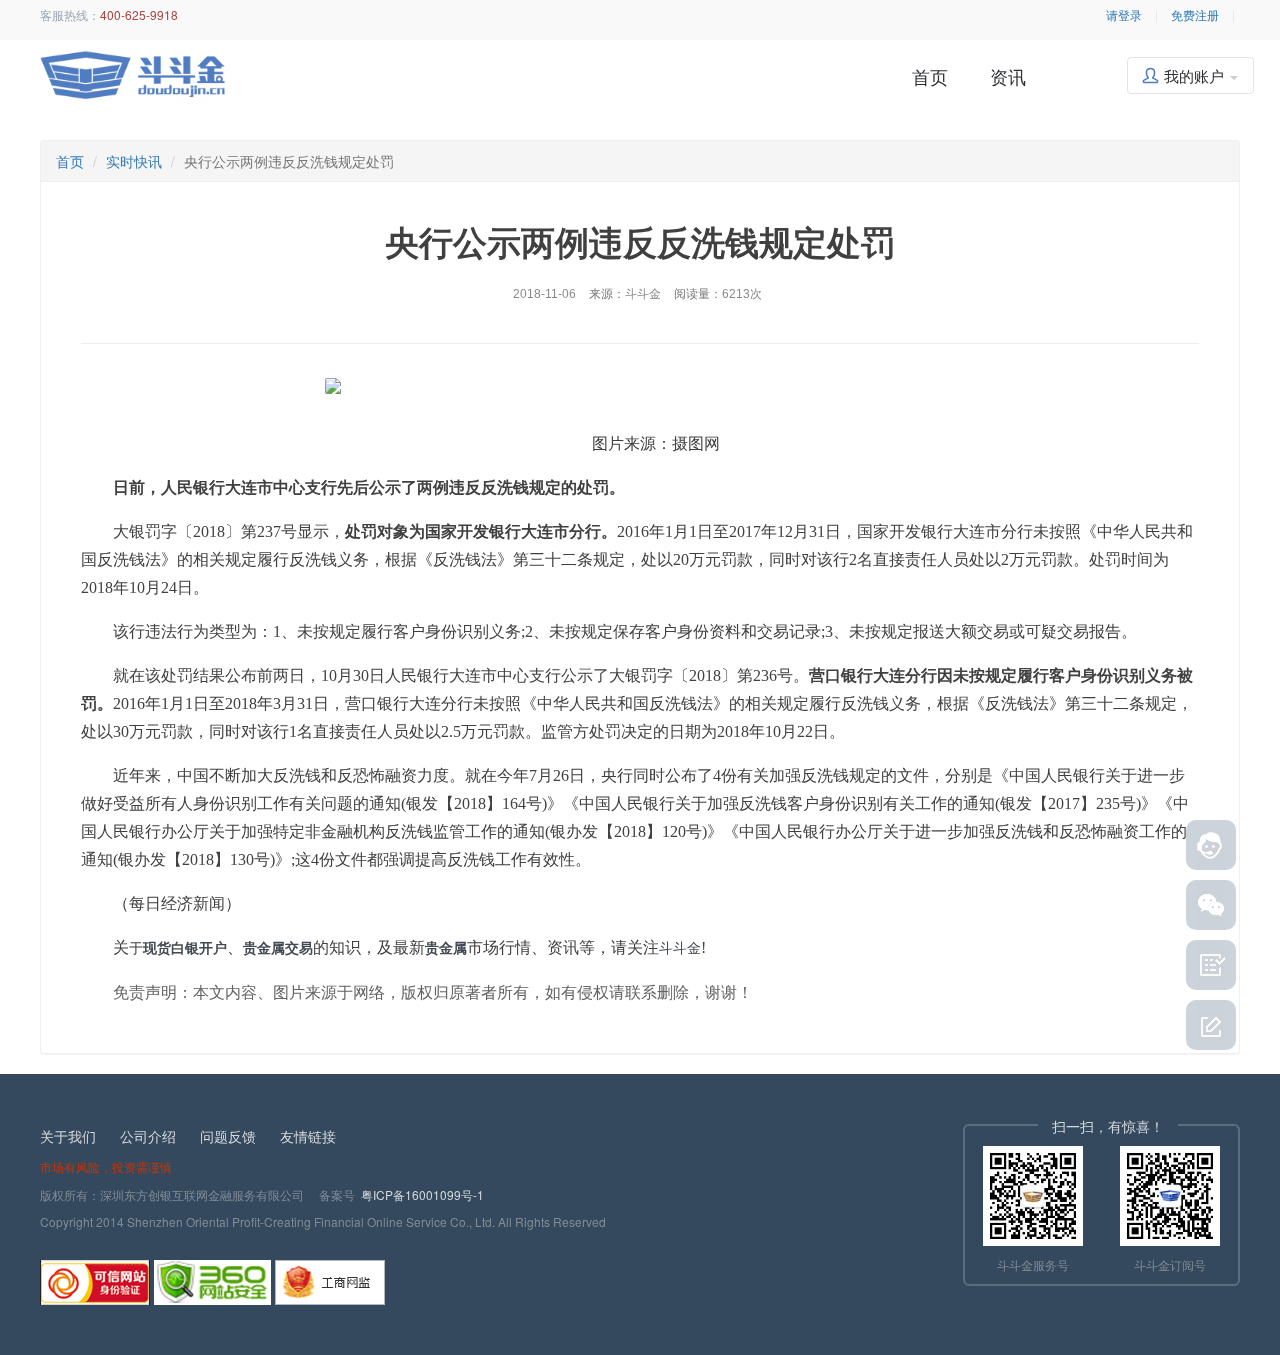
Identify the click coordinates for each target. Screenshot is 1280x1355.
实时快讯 (134, 161)
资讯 (1008, 76)
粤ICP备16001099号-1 (422, 1194)
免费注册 (1195, 14)
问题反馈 (228, 1136)
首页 (930, 76)
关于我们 (68, 1136)
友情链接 (308, 1136)
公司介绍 (148, 1136)
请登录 (1124, 14)
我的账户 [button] (1196, 75)
